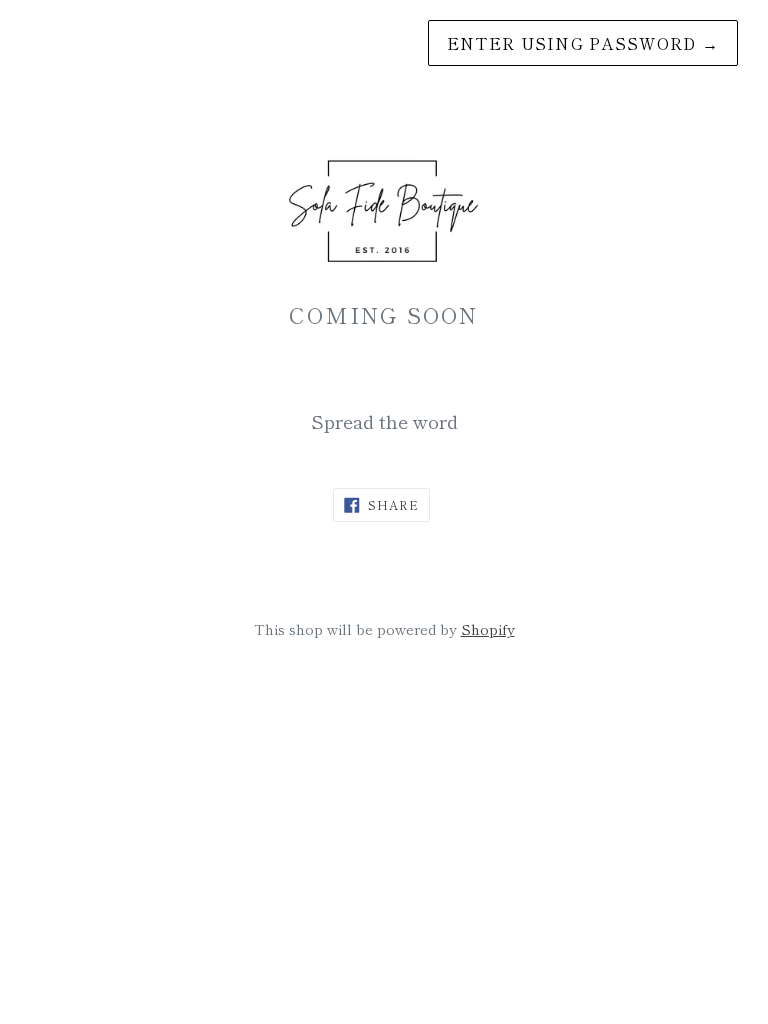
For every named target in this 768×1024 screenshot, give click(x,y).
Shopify (488, 628)
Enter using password (583, 43)
